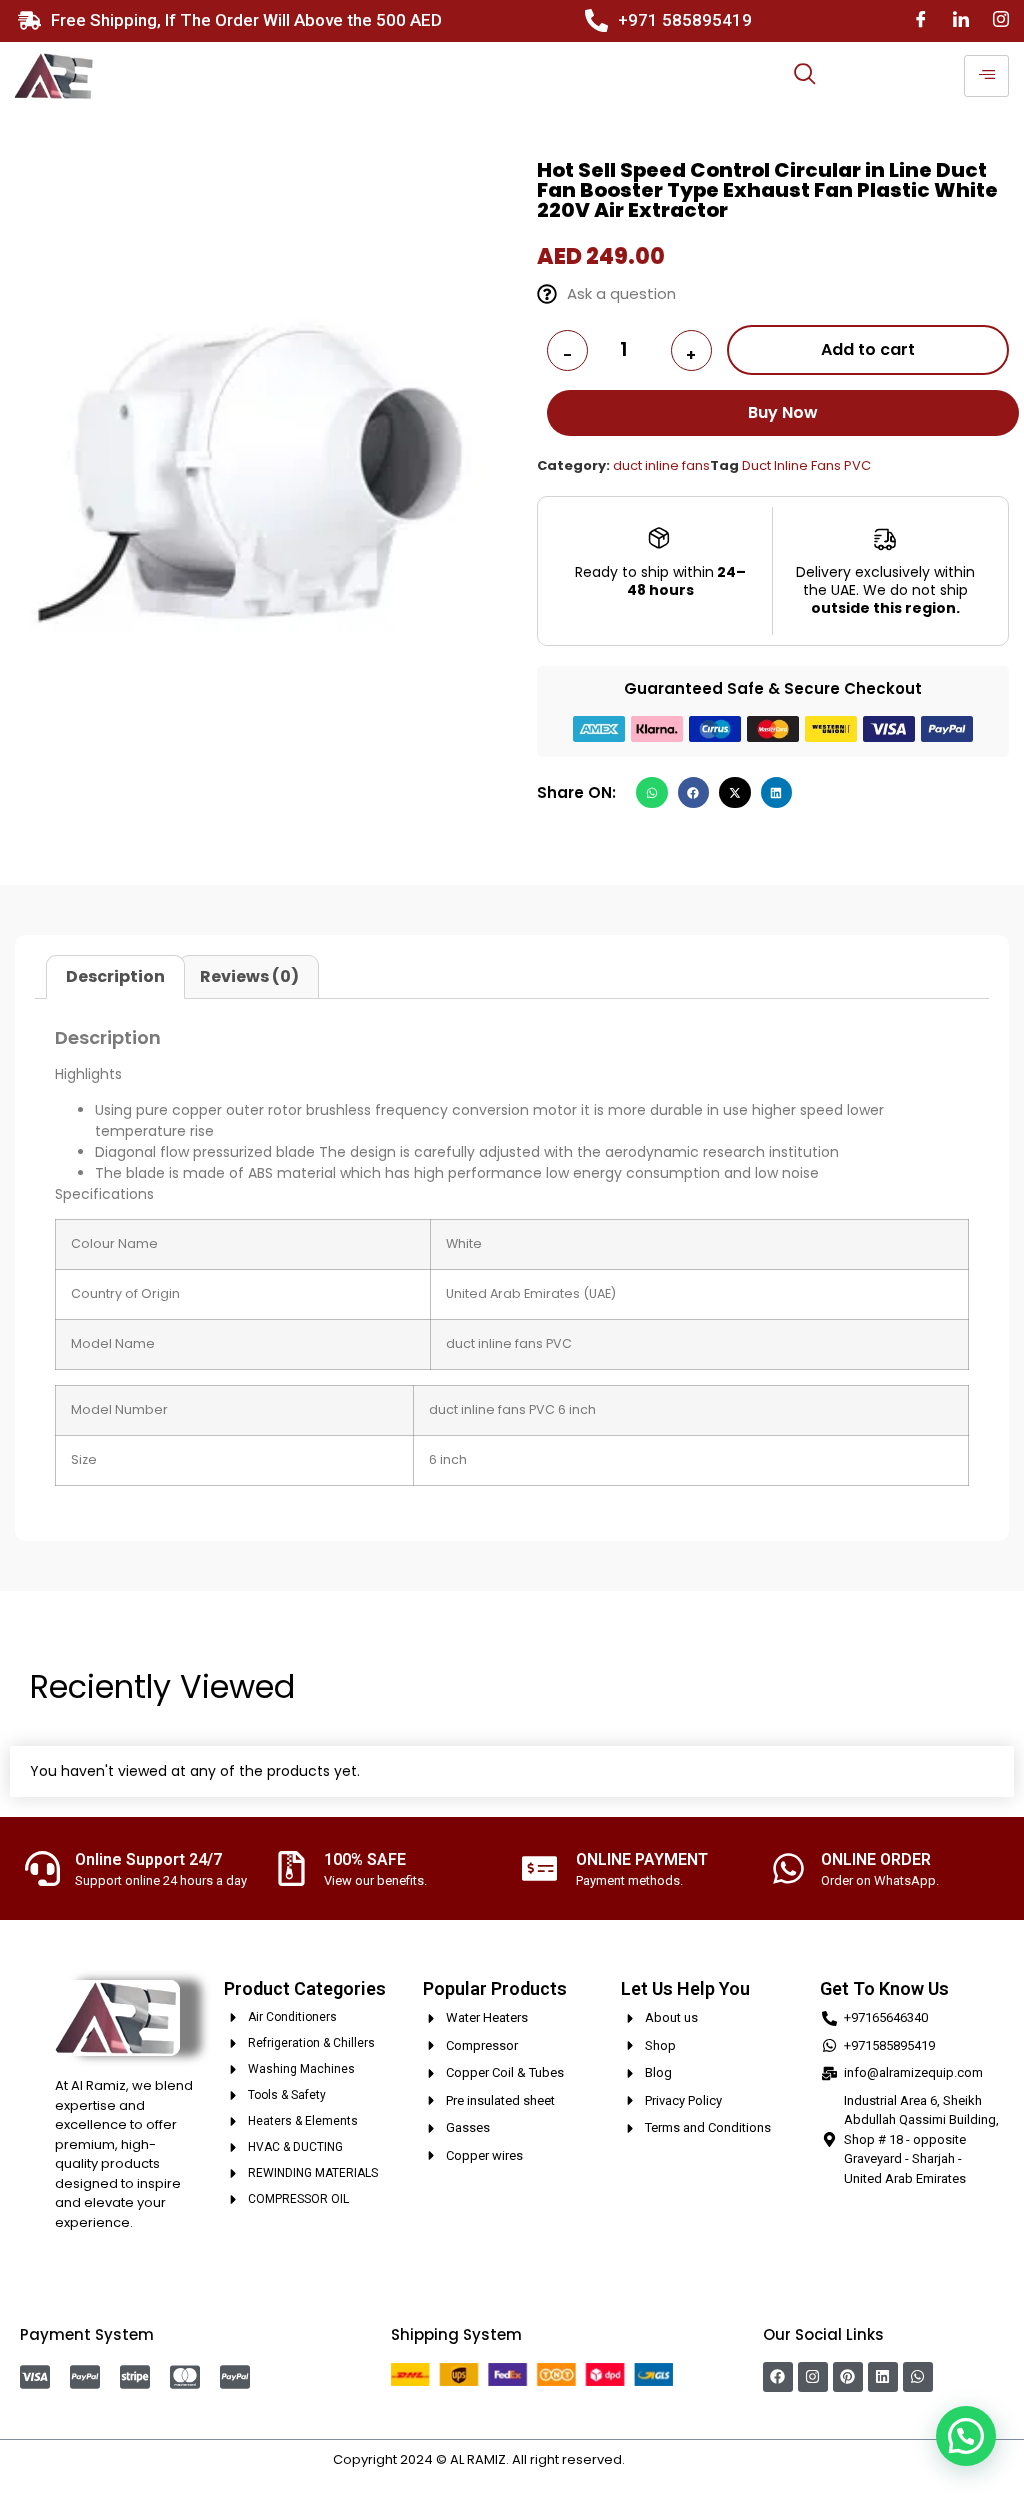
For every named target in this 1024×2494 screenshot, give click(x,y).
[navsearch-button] (805, 76)
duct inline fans (661, 465)
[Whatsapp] (918, 2377)
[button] (652, 793)
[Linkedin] (883, 2377)
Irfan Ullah (660, 2459)
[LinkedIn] (961, 20)
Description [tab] (115, 976)
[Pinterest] (848, 2377)
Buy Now (783, 412)
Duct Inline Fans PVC (806, 465)
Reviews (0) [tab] (249, 976)
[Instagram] (1001, 20)
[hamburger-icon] (986, 76)
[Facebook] (921, 20)
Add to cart (868, 349)
